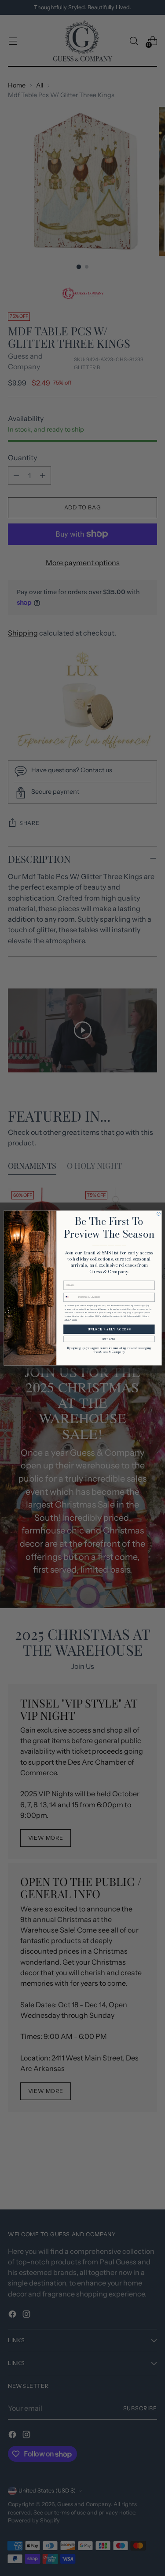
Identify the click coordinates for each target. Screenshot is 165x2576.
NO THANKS (109, 1339)
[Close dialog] (158, 1214)
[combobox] (70, 1297)
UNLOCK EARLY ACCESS (109, 1330)
